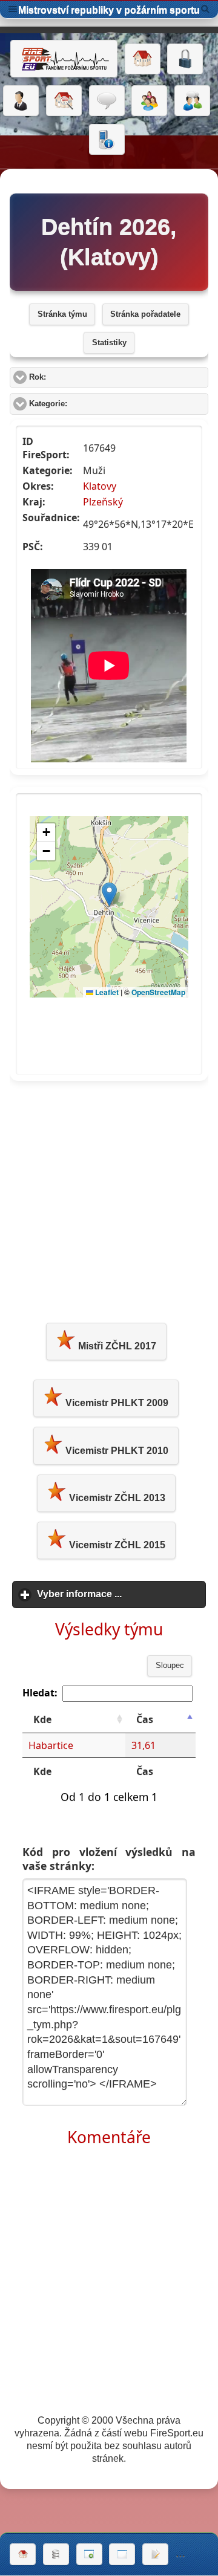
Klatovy (100, 486)
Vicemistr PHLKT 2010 (116, 1451)
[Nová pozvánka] (89, 2554)
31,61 (144, 1745)
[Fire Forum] (192, 101)
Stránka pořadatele (145, 314)
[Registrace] (21, 101)
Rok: (83, 377)
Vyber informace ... (122, 1594)
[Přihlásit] (185, 59)
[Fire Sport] (64, 59)
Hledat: (40, 1693)
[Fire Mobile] (107, 140)
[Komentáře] (107, 101)
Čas (145, 1719)
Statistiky (109, 343)
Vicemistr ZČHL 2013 (116, 1498)
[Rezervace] (155, 2554)
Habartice (51, 1745)
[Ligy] (56, 2554)
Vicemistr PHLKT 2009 (116, 1403)
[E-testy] (149, 101)
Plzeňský (103, 502)
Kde (42, 1719)
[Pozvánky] (122, 2554)
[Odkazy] (64, 101)
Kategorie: (94, 404)
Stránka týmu (62, 314)
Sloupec (170, 1666)
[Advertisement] (109, 1199)
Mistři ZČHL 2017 (116, 1346)
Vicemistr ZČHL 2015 (116, 1545)
